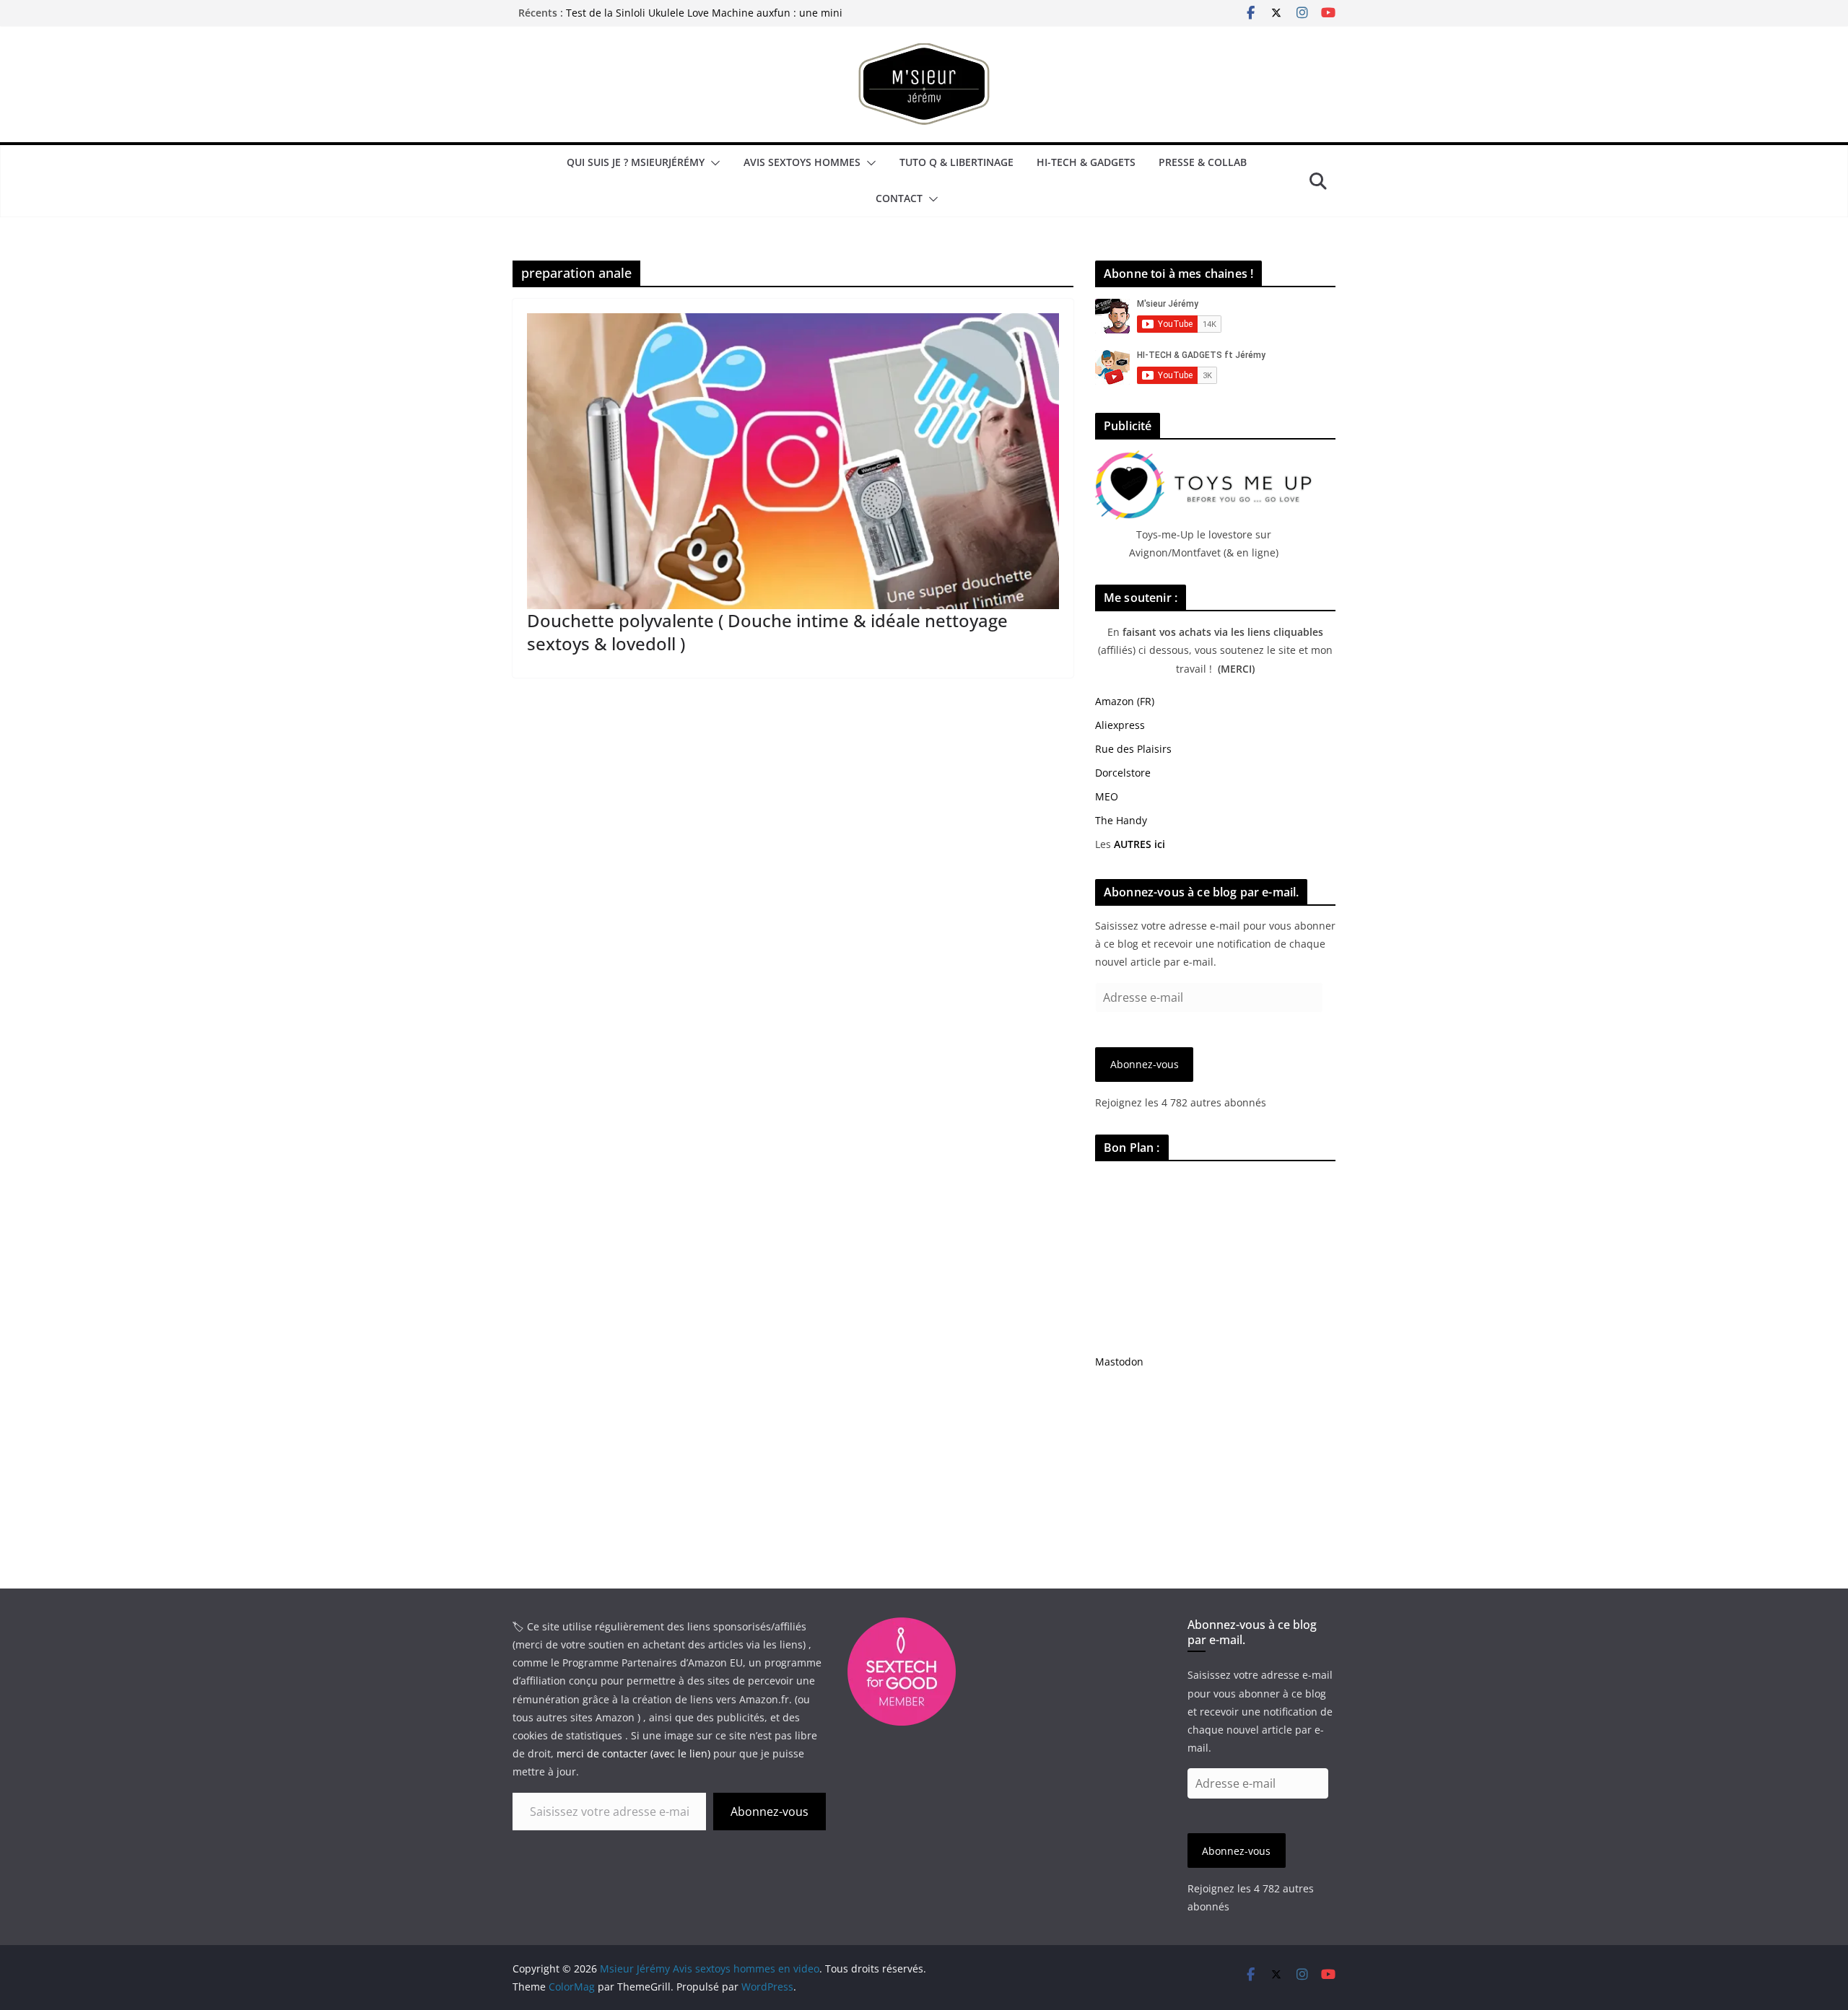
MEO (1107, 796)
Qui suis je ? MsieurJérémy (636, 162)
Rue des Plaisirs (1133, 749)
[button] (712, 163)
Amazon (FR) (1125, 701)
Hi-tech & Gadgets (1086, 162)
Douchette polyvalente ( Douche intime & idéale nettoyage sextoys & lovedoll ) (767, 632)
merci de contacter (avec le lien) (633, 1753)
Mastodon (1119, 1362)
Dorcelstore (1123, 773)
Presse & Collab (1203, 162)
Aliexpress (1120, 725)
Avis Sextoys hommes (802, 162)
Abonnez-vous (1145, 1064)
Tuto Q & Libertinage (956, 162)
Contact (899, 198)
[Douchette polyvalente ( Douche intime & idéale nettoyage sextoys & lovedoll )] (793, 461)
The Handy (1121, 820)
